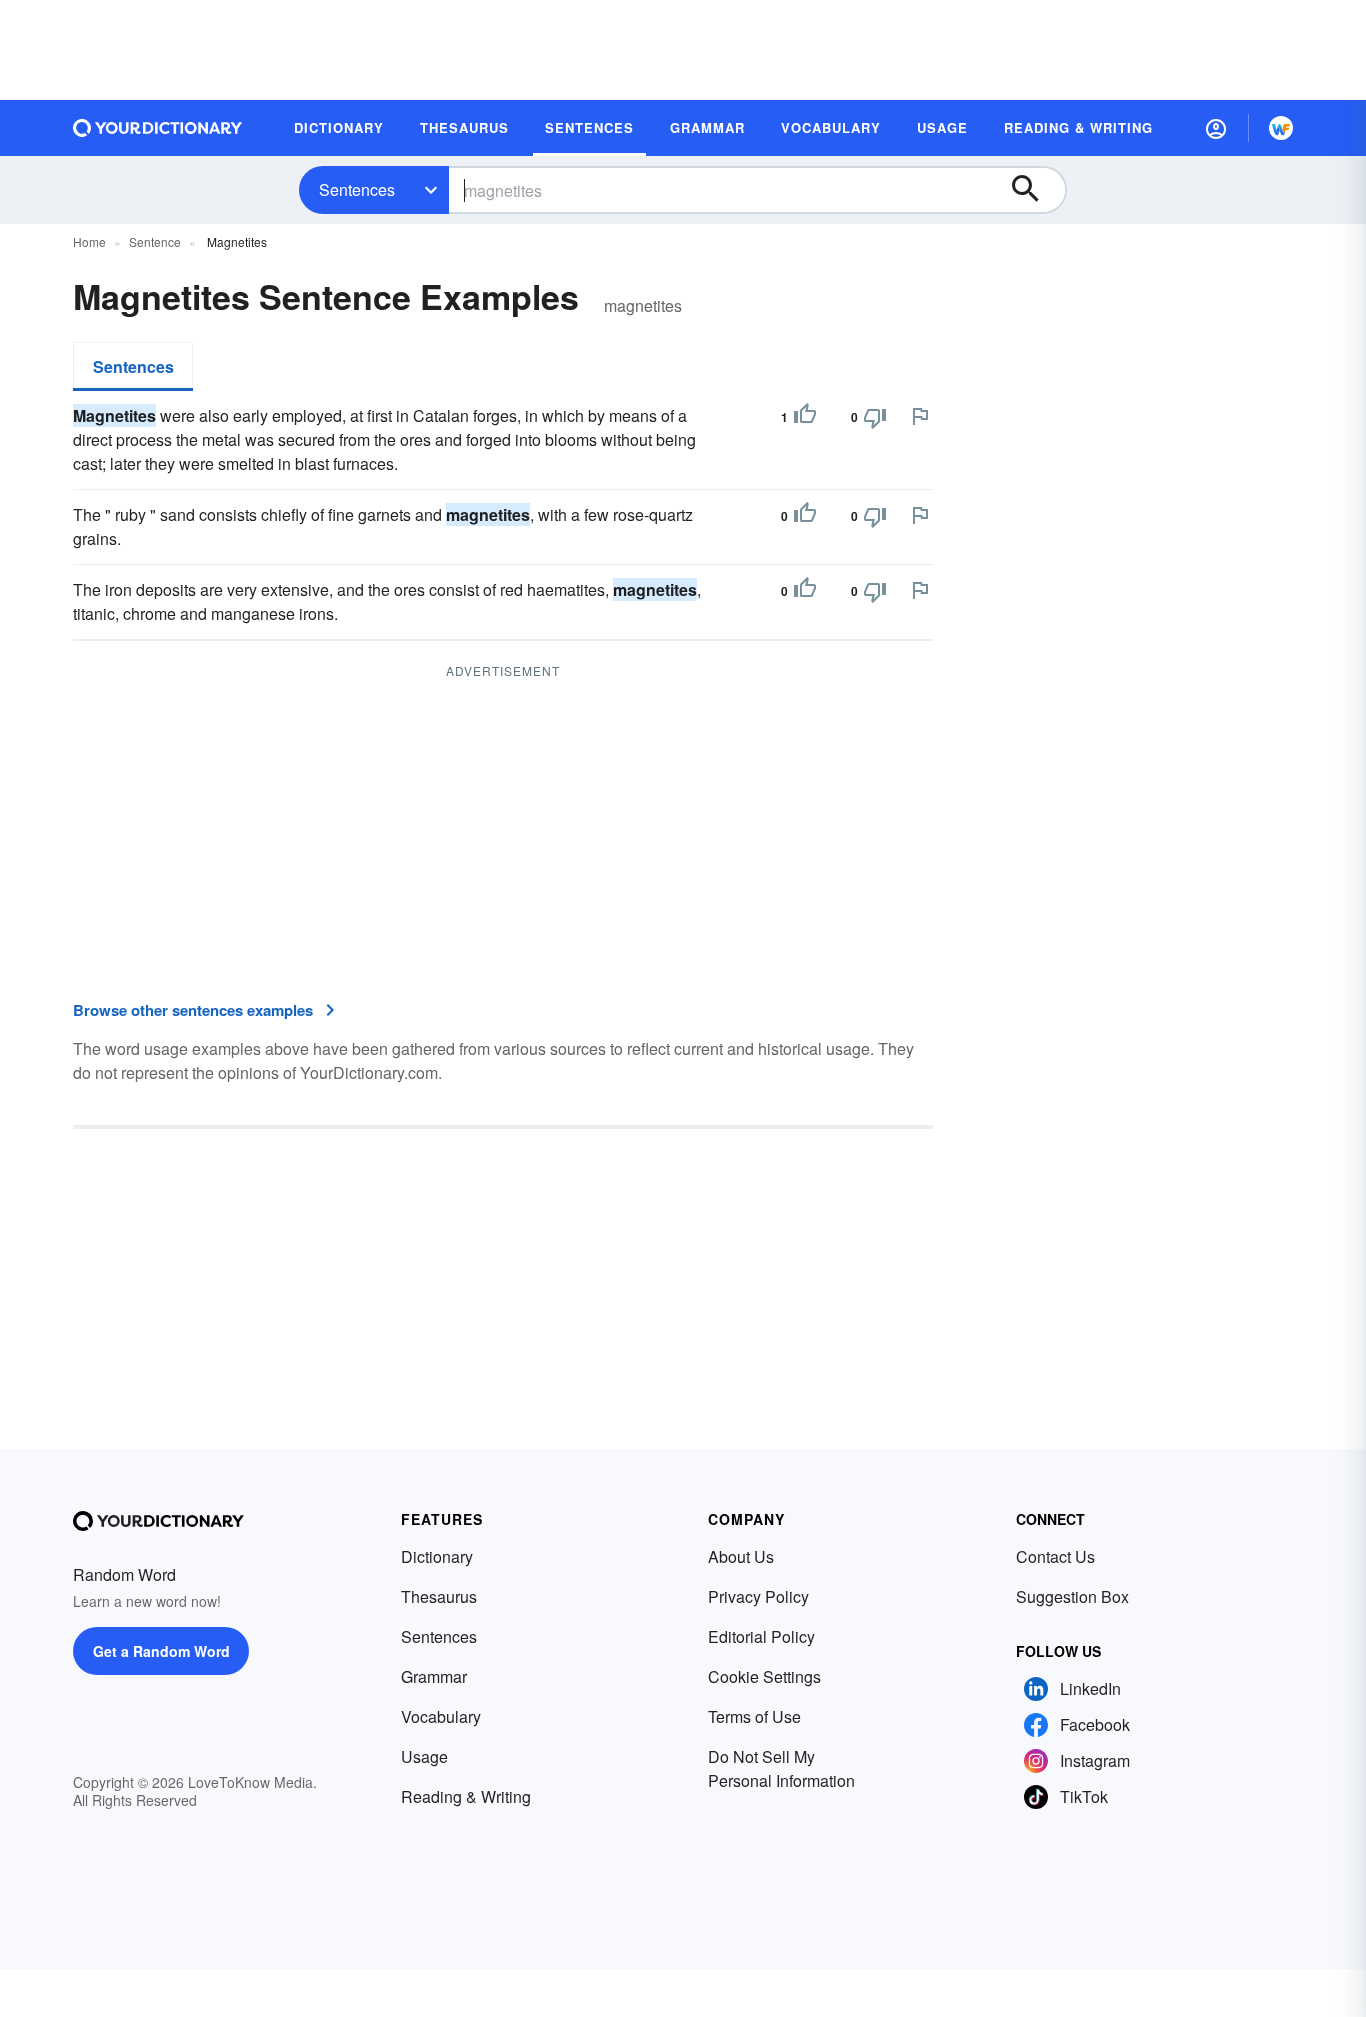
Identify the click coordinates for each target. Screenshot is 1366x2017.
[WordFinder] (1281, 128)
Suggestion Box (1072, 1596)
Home (89, 241)
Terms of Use (754, 1716)
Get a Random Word (161, 1651)
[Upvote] (805, 417)
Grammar (434, 1676)
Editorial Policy (761, 1636)
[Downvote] (875, 417)
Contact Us (1055, 1556)
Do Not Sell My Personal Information (781, 1768)
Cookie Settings (764, 1676)
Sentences (357, 189)
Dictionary (437, 1556)
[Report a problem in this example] (920, 416)
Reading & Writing (466, 1796)
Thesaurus (439, 1596)
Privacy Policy (758, 1596)
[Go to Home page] (158, 128)
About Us (741, 1556)
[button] (1216, 128)
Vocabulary (441, 1716)
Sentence (155, 241)
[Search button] (1035, 190)
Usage (424, 1756)
